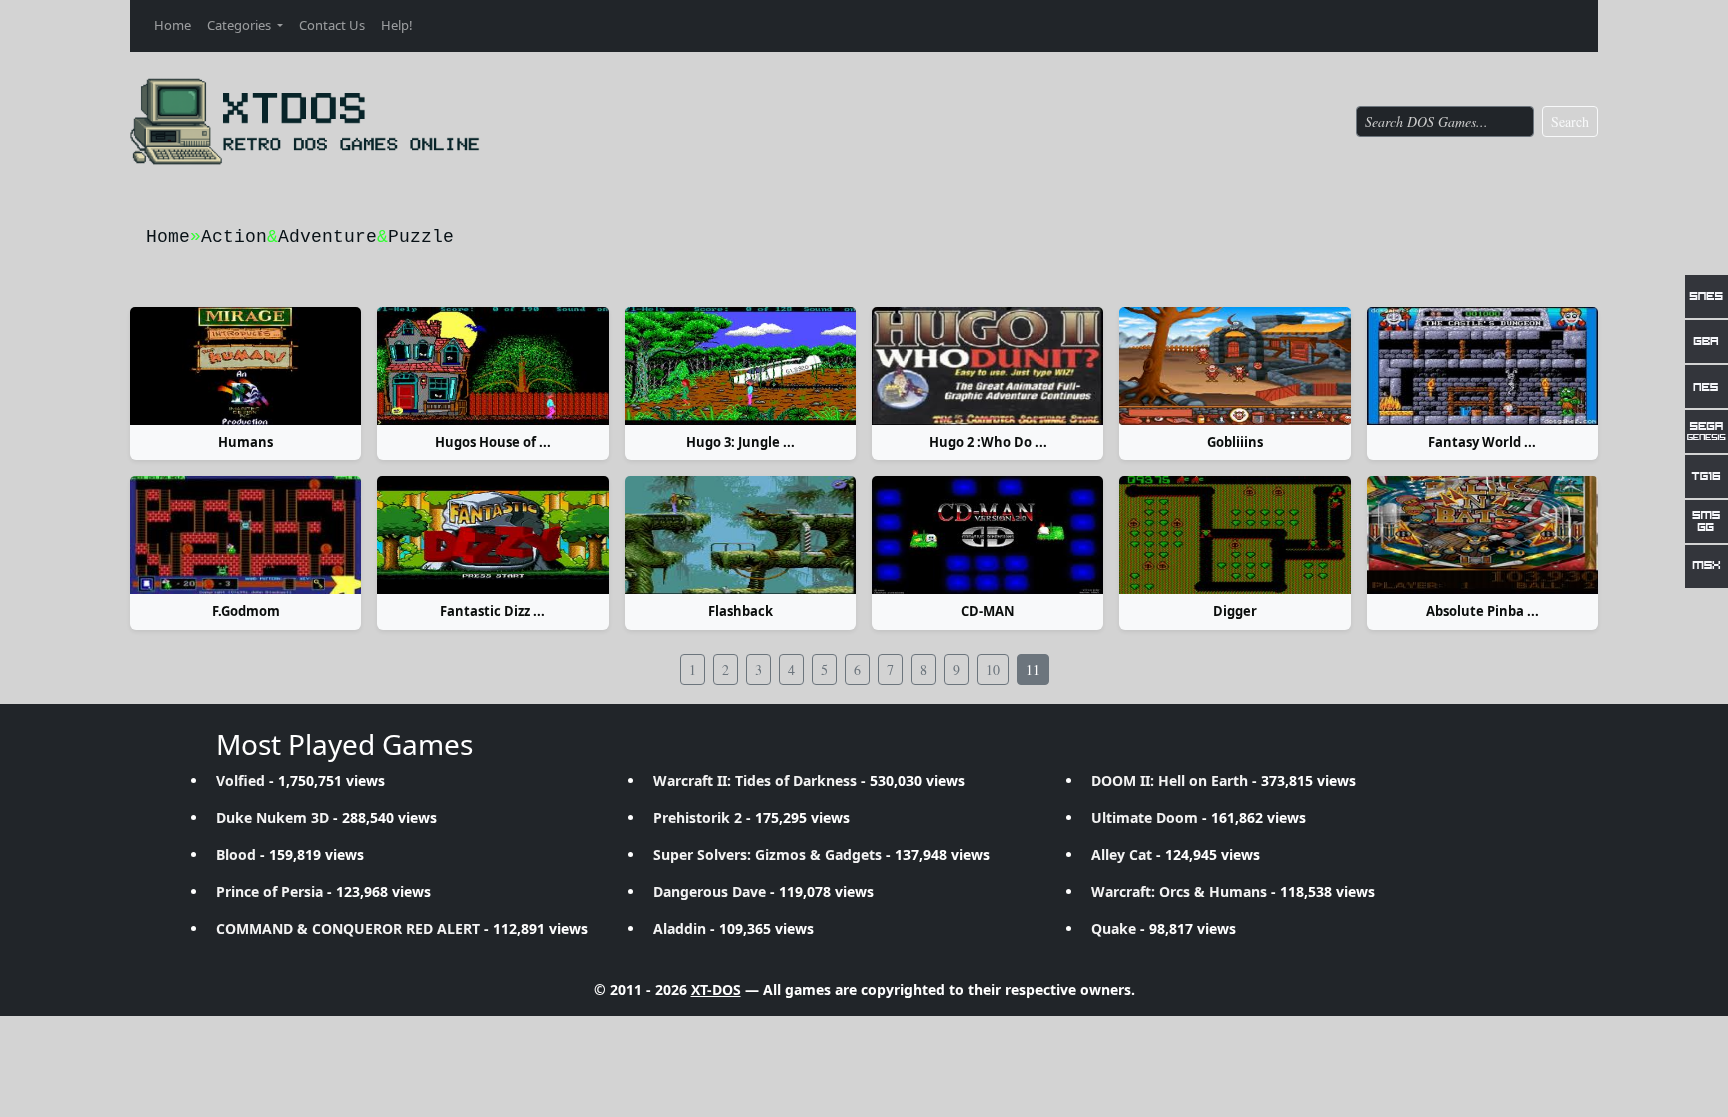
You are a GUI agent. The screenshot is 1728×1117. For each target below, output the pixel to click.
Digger (1235, 611)
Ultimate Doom (1144, 817)
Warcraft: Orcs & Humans (1179, 891)
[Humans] (245, 366)
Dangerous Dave (709, 891)
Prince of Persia (269, 891)
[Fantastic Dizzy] (492, 535)
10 (993, 669)
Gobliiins (1235, 442)
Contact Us (332, 25)
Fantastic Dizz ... (492, 611)
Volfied (240, 780)
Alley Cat (1121, 854)
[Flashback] (740, 535)
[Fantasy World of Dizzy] (1482, 366)
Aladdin (679, 928)
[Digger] (1234, 535)
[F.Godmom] (245, 535)
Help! (397, 25)
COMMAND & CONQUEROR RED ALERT (348, 928)
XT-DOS (716, 989)
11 (1033, 669)
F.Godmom (246, 611)
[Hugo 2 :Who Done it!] (987, 366)
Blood (236, 854)
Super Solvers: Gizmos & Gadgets (767, 854)
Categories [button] (240, 25)
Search (1570, 121)
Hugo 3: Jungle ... (740, 442)
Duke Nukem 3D (272, 817)
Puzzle (421, 237)
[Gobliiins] (1234, 366)
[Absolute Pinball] (1482, 535)
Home (172, 25)
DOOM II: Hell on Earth (1169, 780)
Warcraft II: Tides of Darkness (755, 780)
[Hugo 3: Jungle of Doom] (740, 366)
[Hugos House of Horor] (492, 366)
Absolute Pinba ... (1482, 611)
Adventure (327, 237)
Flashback (740, 611)
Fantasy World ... (1482, 442)
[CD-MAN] (987, 535)
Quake (1113, 928)
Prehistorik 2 (697, 817)
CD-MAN (988, 611)
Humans (245, 442)
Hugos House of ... (493, 442)
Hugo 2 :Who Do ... (988, 442)
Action (234, 237)
